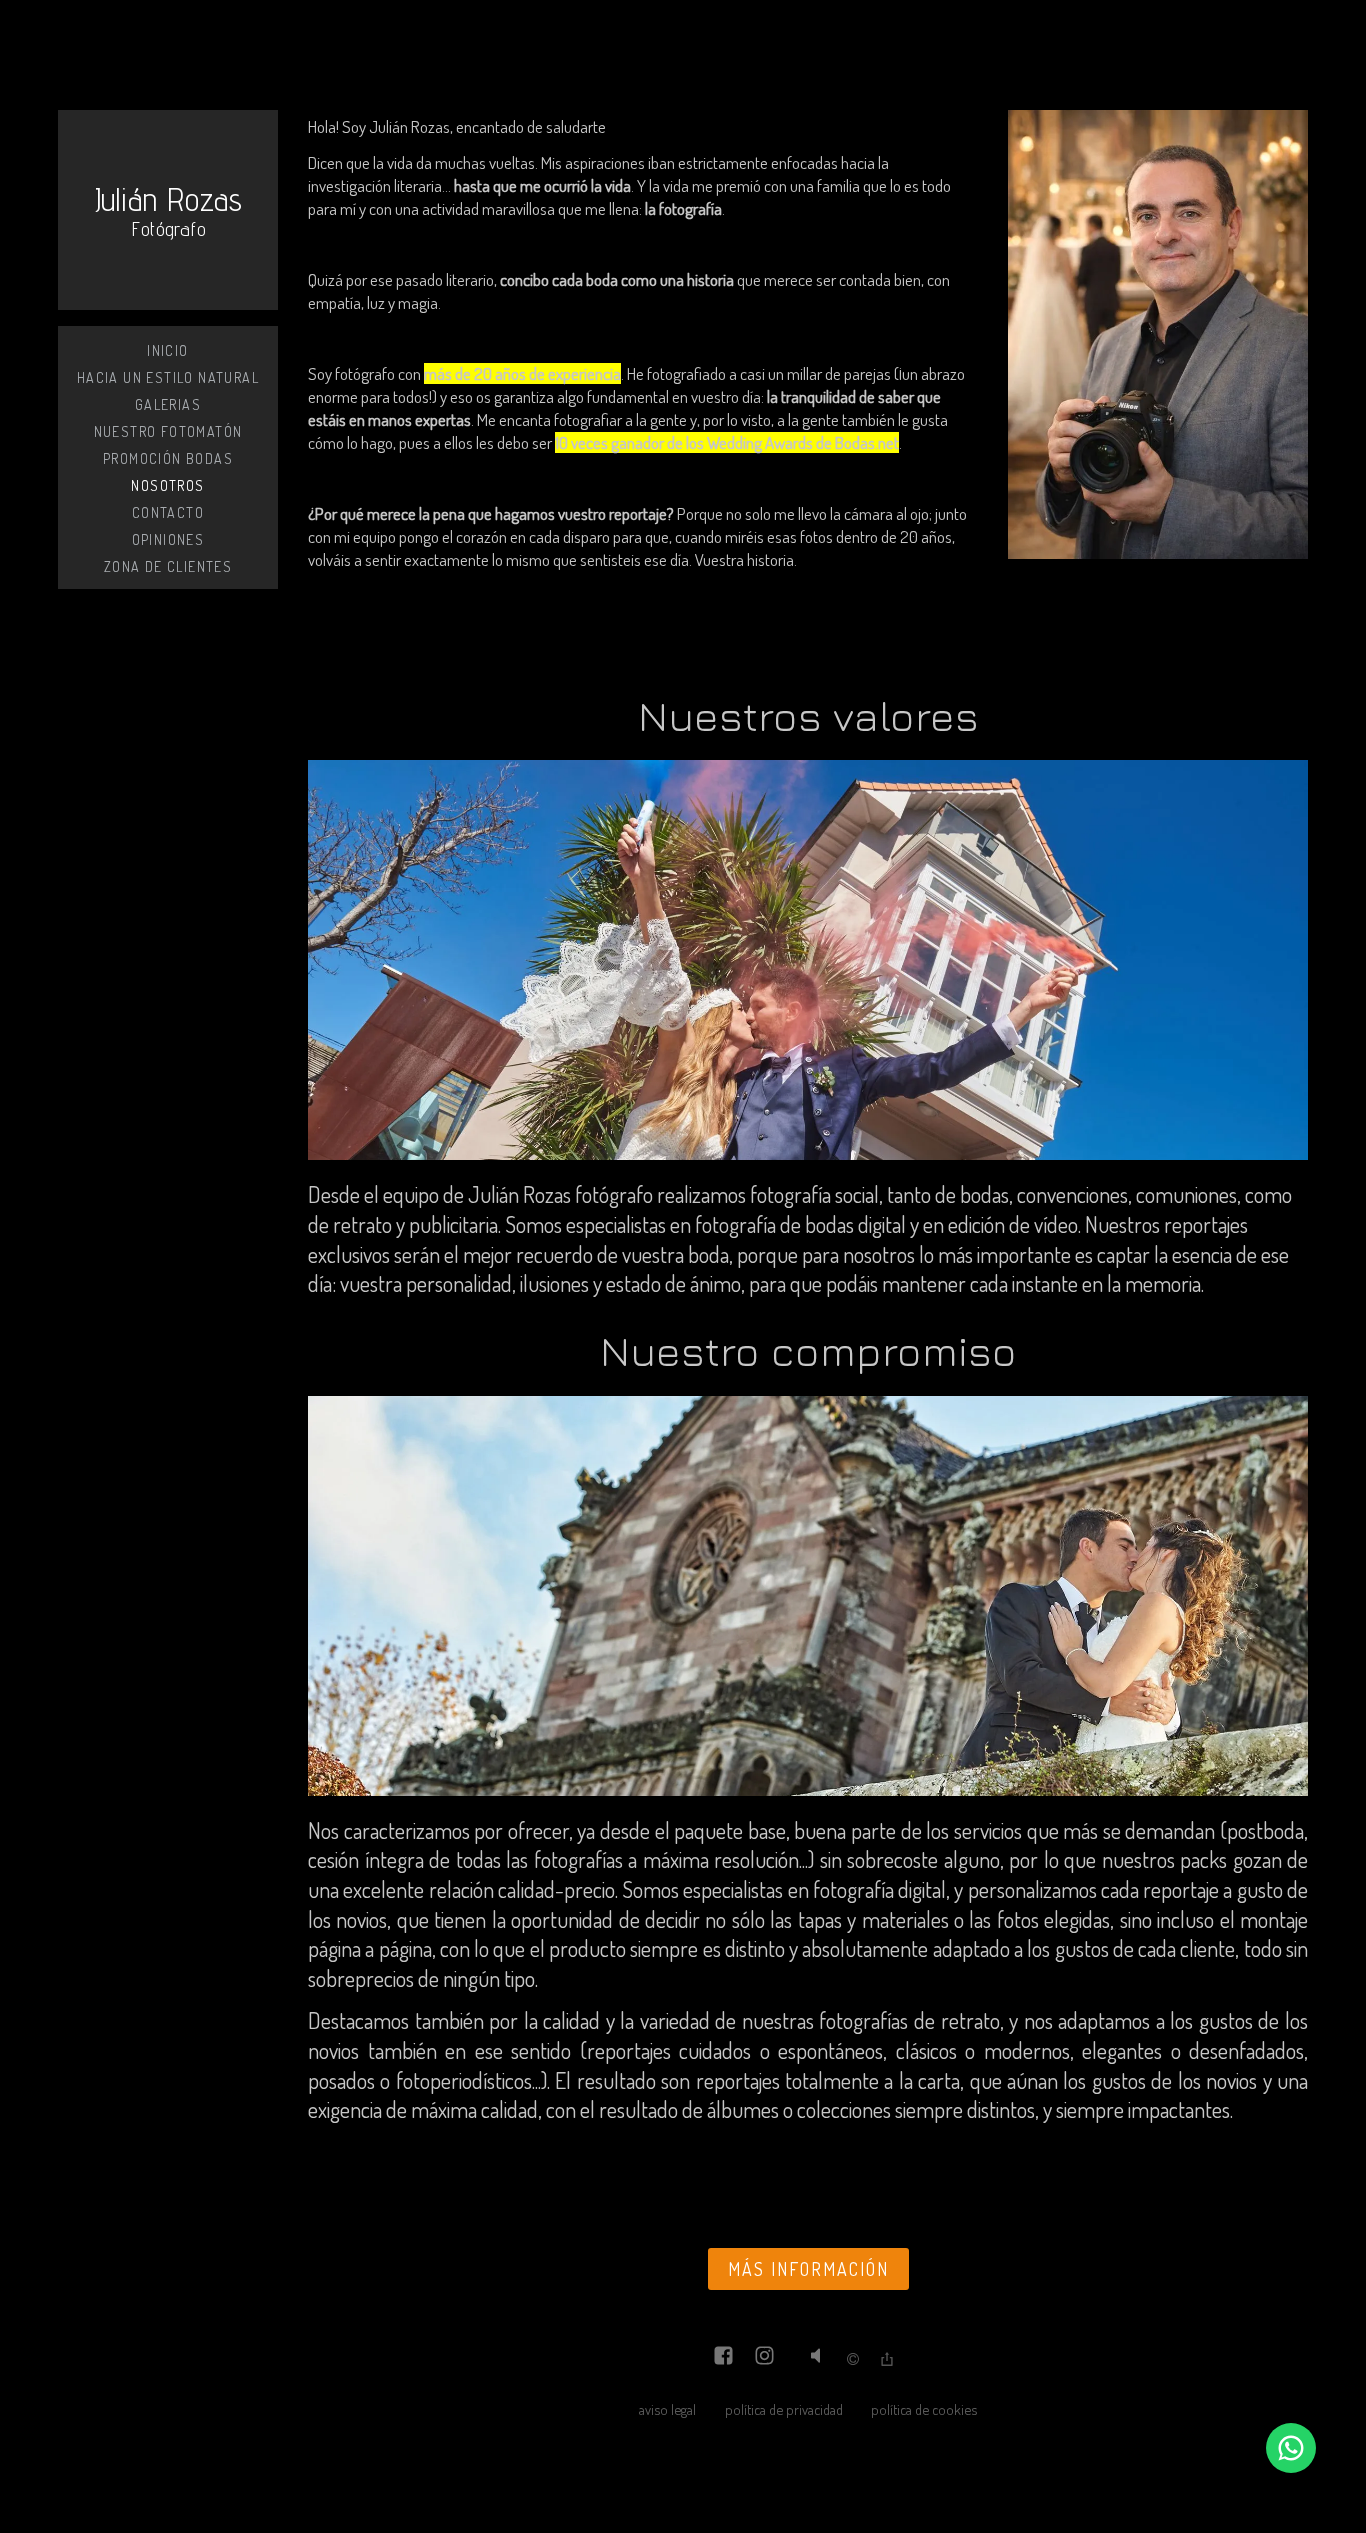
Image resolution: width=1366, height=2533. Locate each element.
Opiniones (168, 539)
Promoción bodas (168, 458)
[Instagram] (764, 2357)
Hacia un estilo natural (168, 377)
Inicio (167, 350)
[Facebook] (723, 2357)
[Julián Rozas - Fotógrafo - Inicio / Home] (168, 210)
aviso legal (667, 2409)
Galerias (168, 404)
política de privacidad (784, 2409)
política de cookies (924, 2409)
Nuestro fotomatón (168, 431)
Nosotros (167, 485)
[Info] (853, 2360)
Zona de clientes (168, 566)
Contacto (168, 512)
